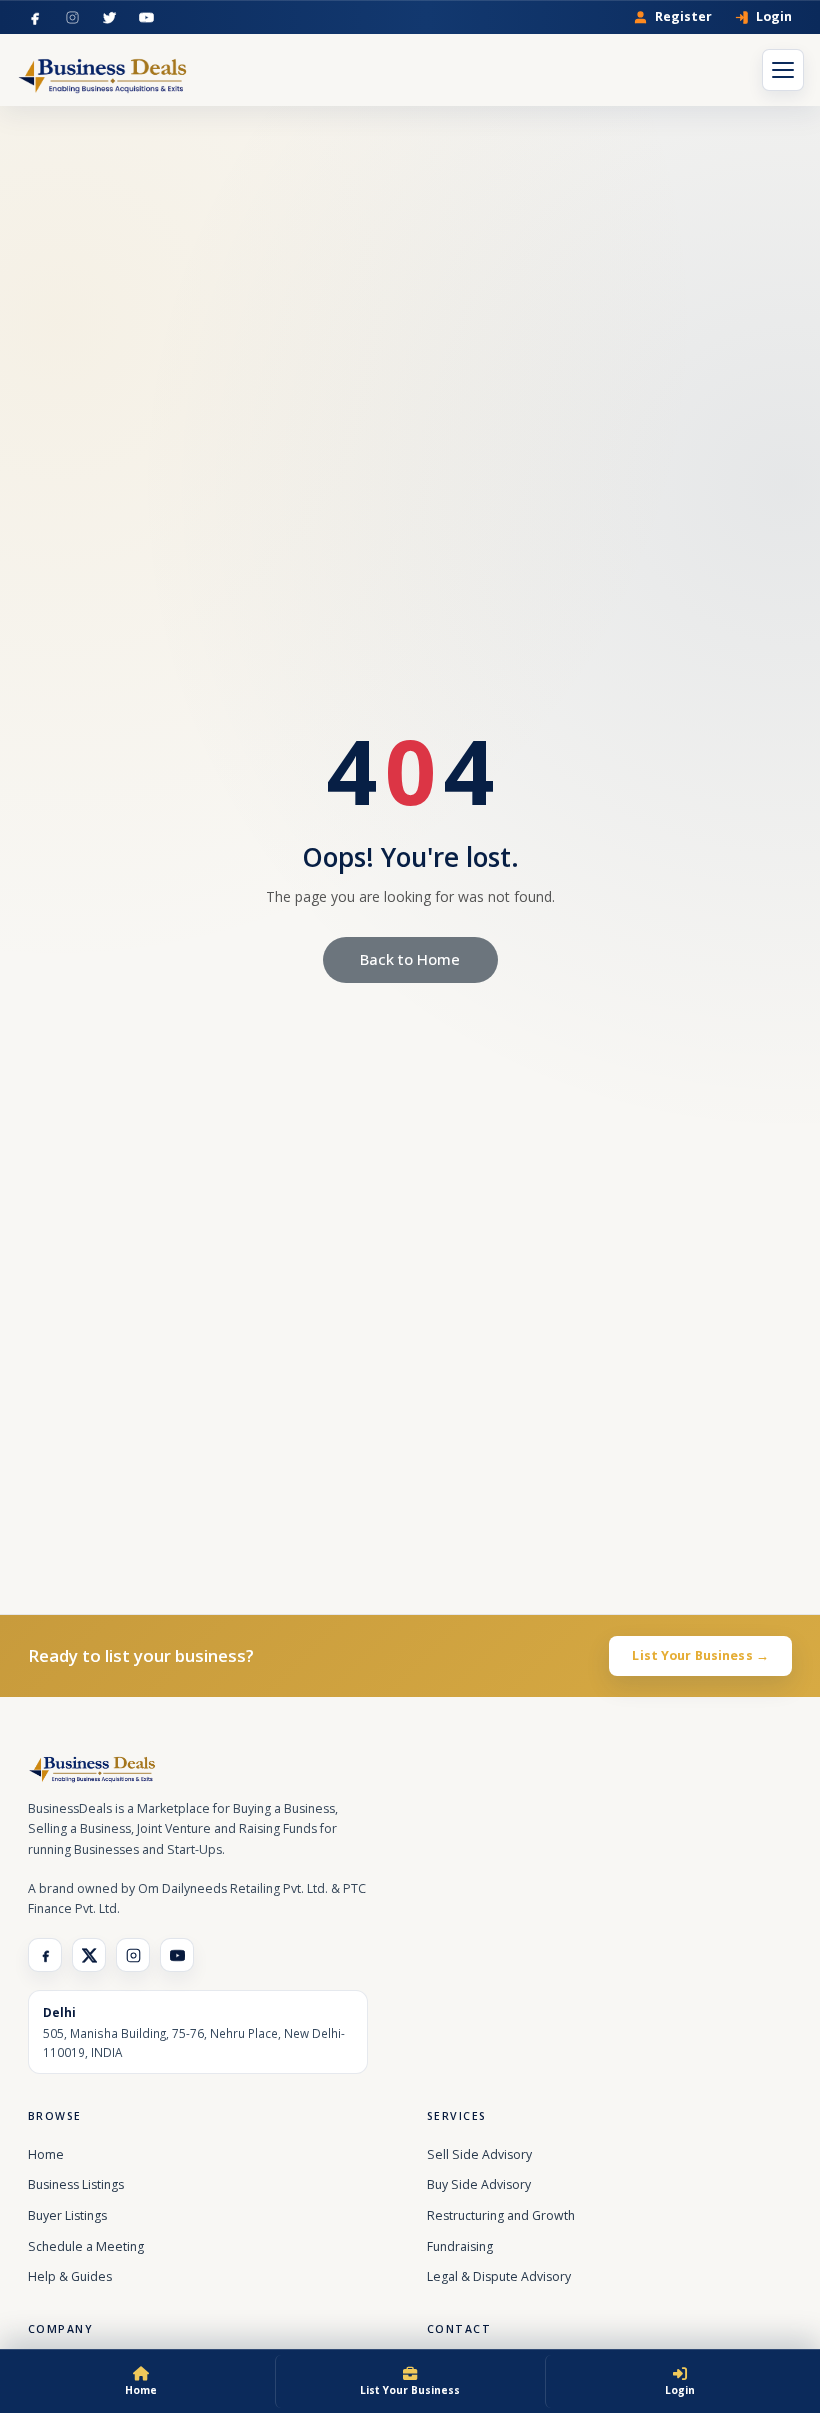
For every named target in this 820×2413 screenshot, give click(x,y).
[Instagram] (72, 17)
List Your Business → (700, 1655)
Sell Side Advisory (479, 2154)
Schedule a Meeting (86, 2246)
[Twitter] (109, 17)
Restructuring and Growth (501, 2215)
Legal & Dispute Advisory (499, 2276)
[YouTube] (146, 17)
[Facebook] (35, 17)
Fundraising (460, 2246)
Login (774, 17)
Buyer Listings (67, 2215)
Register (683, 17)
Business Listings (76, 2184)
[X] (89, 1955)
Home (46, 2154)
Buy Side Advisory (479, 2184)
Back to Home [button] (410, 959)
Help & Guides (70, 2276)
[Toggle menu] (783, 70)
